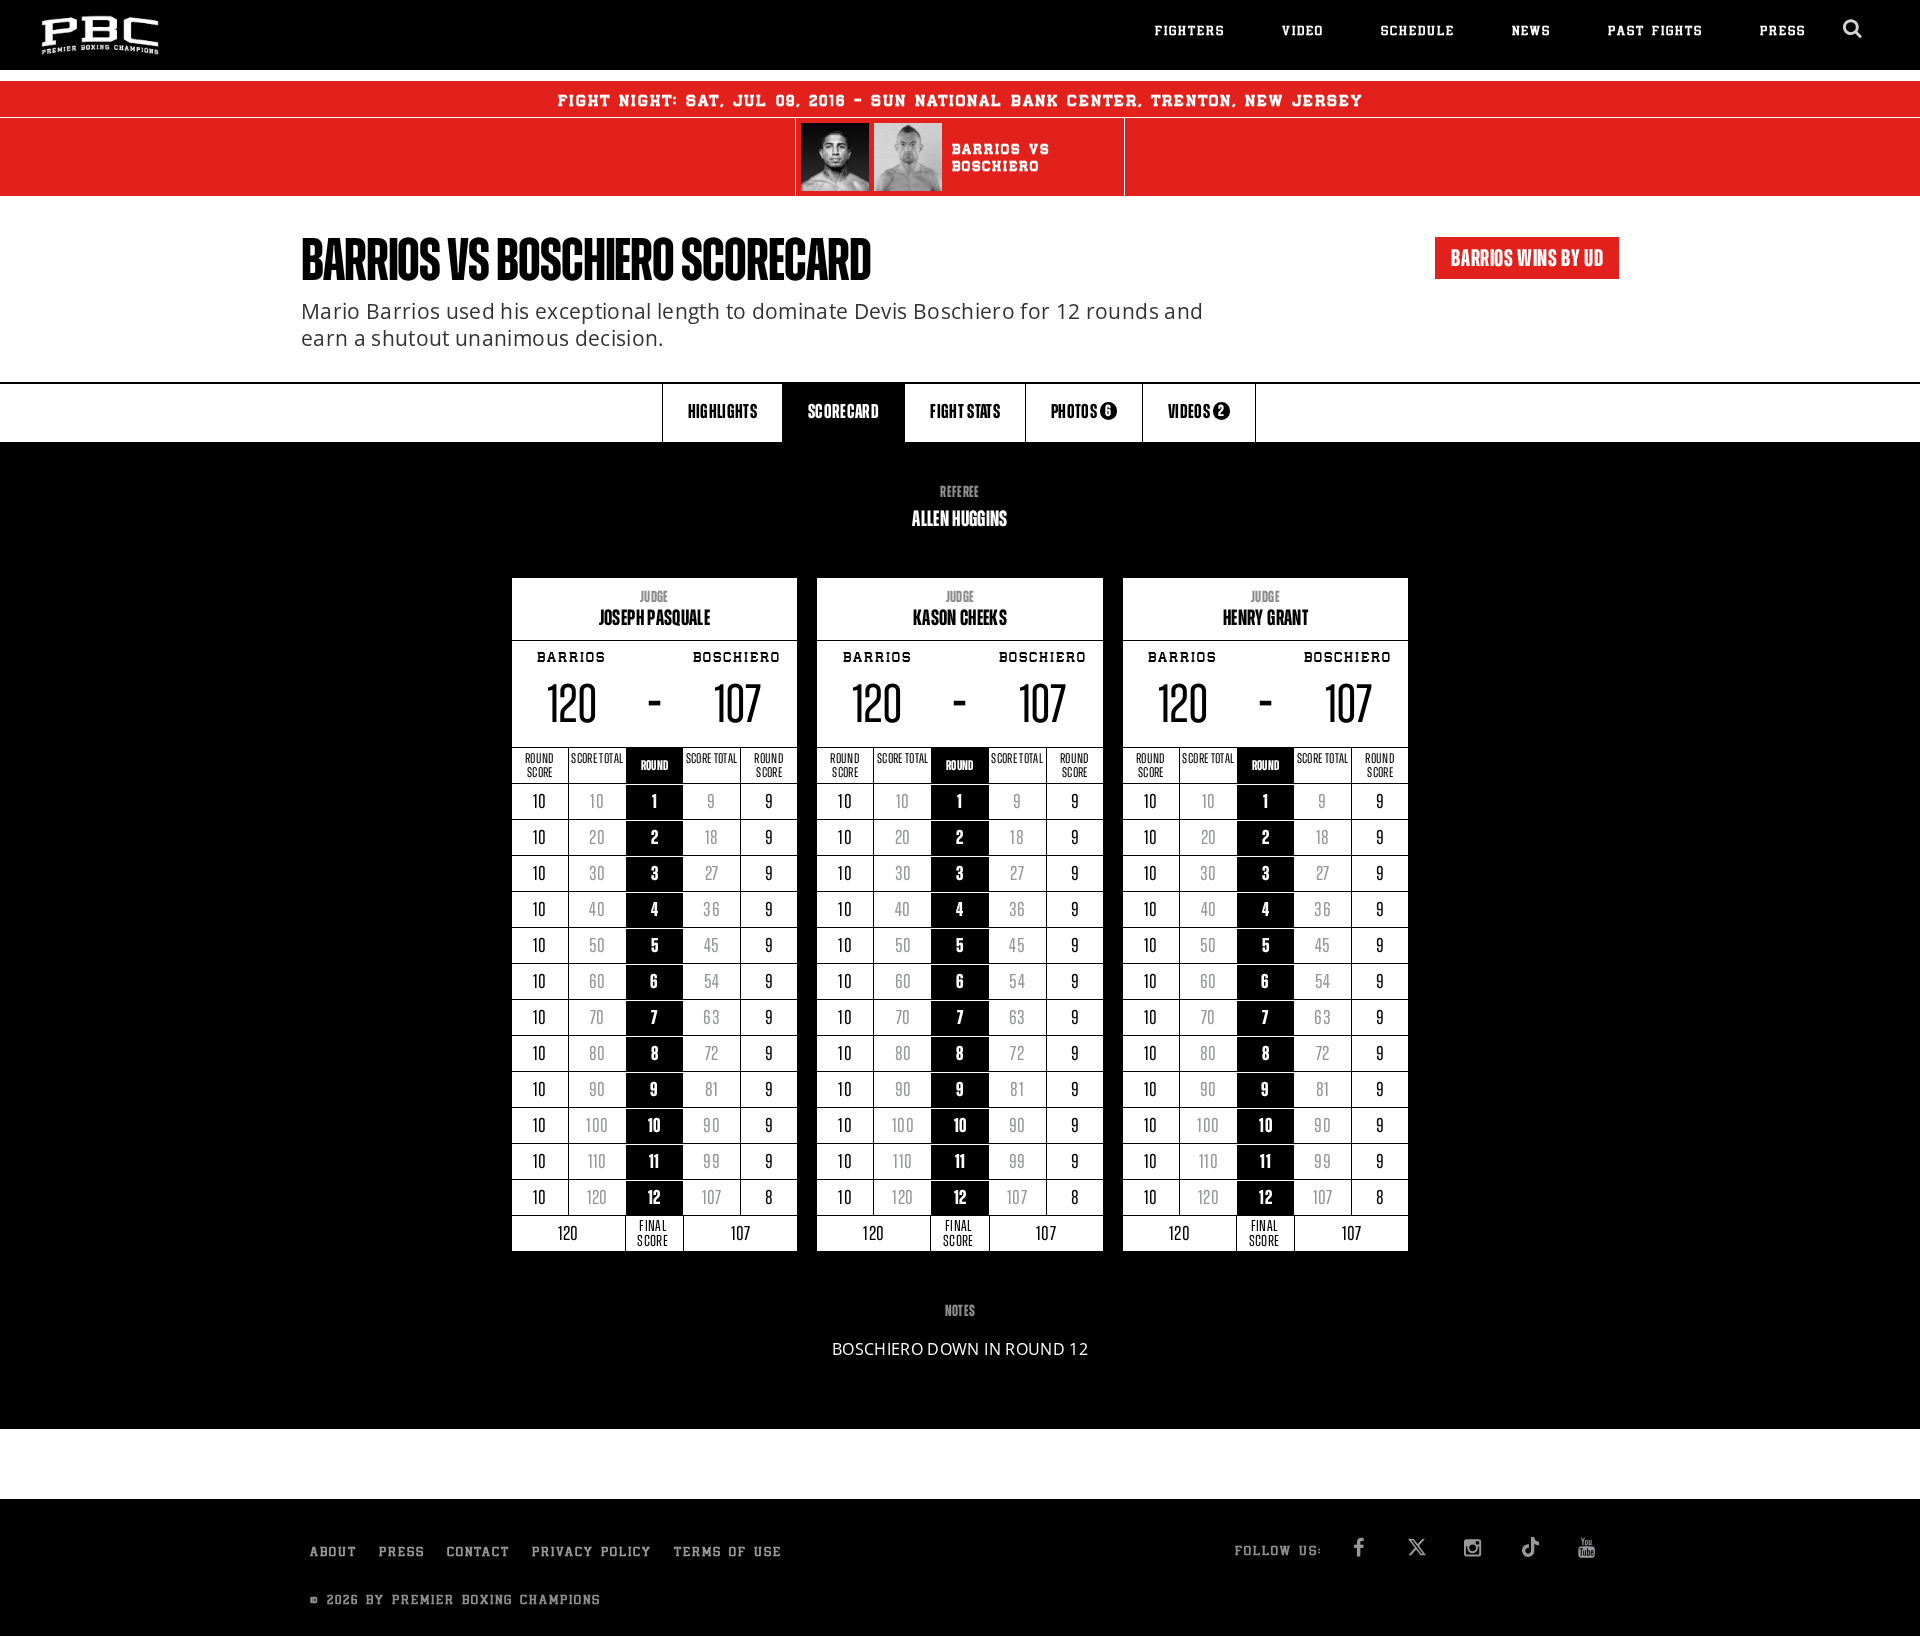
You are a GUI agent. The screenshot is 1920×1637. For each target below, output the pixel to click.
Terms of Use (728, 1553)
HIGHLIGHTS (723, 411)
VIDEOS (1196, 411)
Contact (478, 1553)
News (1531, 32)
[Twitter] (1416, 1553)
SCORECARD (843, 411)
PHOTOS (1081, 411)
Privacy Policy (592, 1553)
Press (1783, 32)
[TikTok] (1530, 1553)
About (333, 1553)
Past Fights (1655, 32)
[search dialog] (1853, 29)
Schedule (1418, 32)
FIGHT (965, 411)
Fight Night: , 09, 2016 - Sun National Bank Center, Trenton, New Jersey (960, 102)
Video (1303, 32)
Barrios (370, 260)
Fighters (1190, 32)
